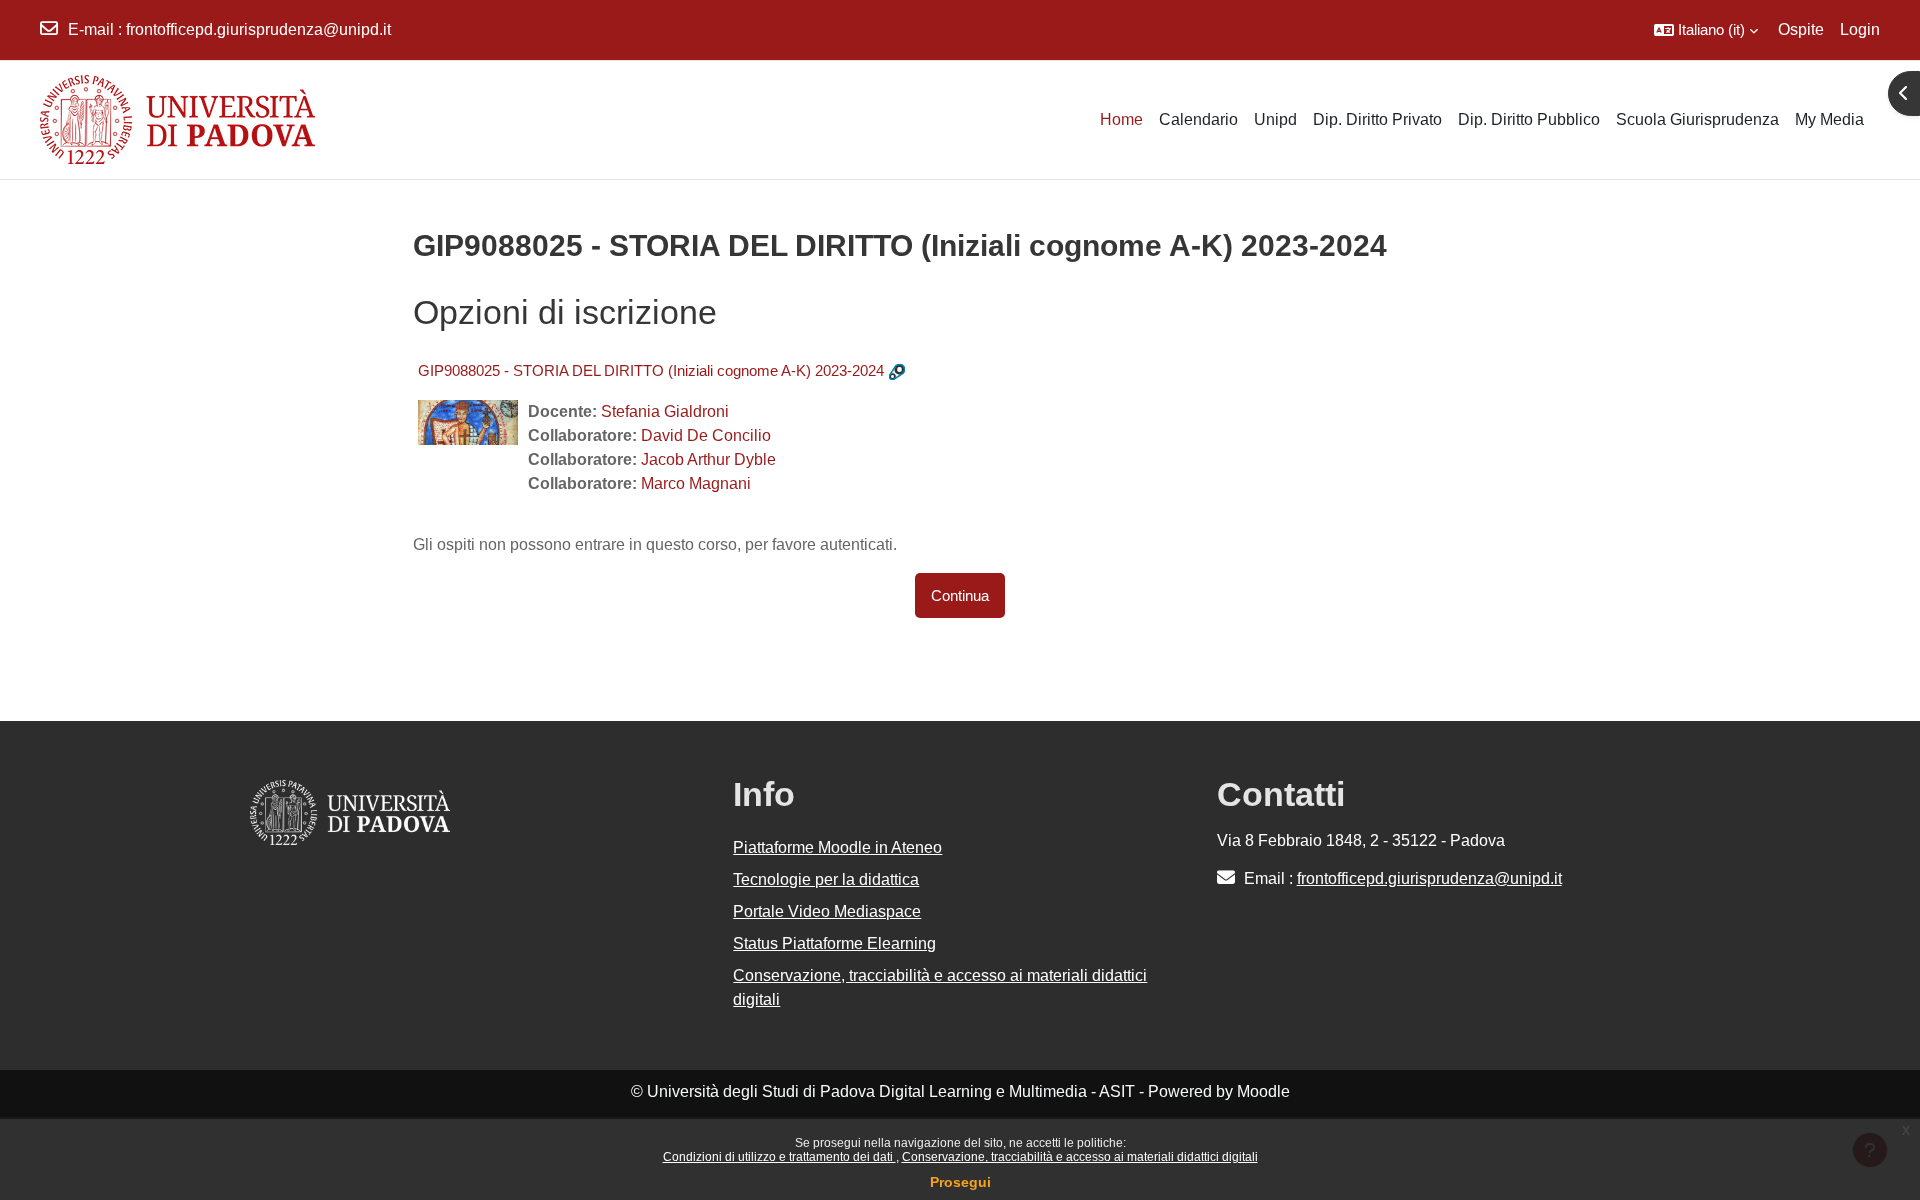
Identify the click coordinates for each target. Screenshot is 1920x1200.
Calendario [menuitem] (1198, 119)
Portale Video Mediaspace (827, 911)
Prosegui (960, 1182)
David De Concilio (706, 435)
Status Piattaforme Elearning (834, 943)
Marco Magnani (696, 483)
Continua (960, 595)
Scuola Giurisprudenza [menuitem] (1697, 119)
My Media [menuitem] (1829, 119)
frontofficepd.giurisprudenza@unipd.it (258, 29)
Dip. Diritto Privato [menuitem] (1377, 119)
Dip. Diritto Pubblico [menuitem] (1529, 119)
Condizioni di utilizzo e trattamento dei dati (779, 1157)
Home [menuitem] (1121, 119)
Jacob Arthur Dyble (708, 459)
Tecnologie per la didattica (826, 879)
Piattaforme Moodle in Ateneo (837, 847)
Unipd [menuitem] (1275, 119)
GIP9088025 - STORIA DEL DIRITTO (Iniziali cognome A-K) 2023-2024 (651, 370)
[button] (1706, 30)
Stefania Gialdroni (665, 411)
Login (1860, 29)
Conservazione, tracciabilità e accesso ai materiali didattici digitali (1080, 1157)
